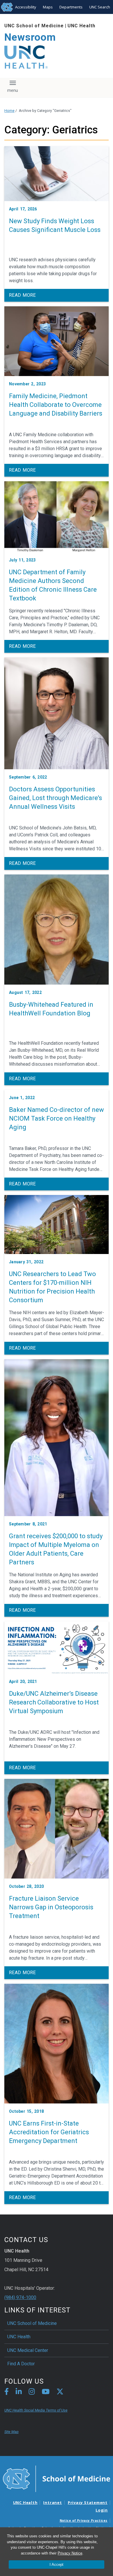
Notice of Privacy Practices (84, 2520)
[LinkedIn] (19, 2392)
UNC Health (81, 26)
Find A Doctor (21, 2364)
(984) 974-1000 (20, 2297)
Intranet (52, 2502)
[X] (60, 2392)
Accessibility (26, 7)
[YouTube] (46, 2392)
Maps (48, 7)
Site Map (11, 2432)
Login (102, 2510)
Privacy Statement (88, 2502)
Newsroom (30, 37)
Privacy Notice (70, 2553)
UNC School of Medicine (34, 26)
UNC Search (100, 7)
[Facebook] (7, 2392)
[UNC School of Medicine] (57, 2478)
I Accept (57, 2565)
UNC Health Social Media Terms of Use (36, 2410)
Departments (71, 7)
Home (9, 111)
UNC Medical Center (28, 2350)
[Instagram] (32, 2392)
